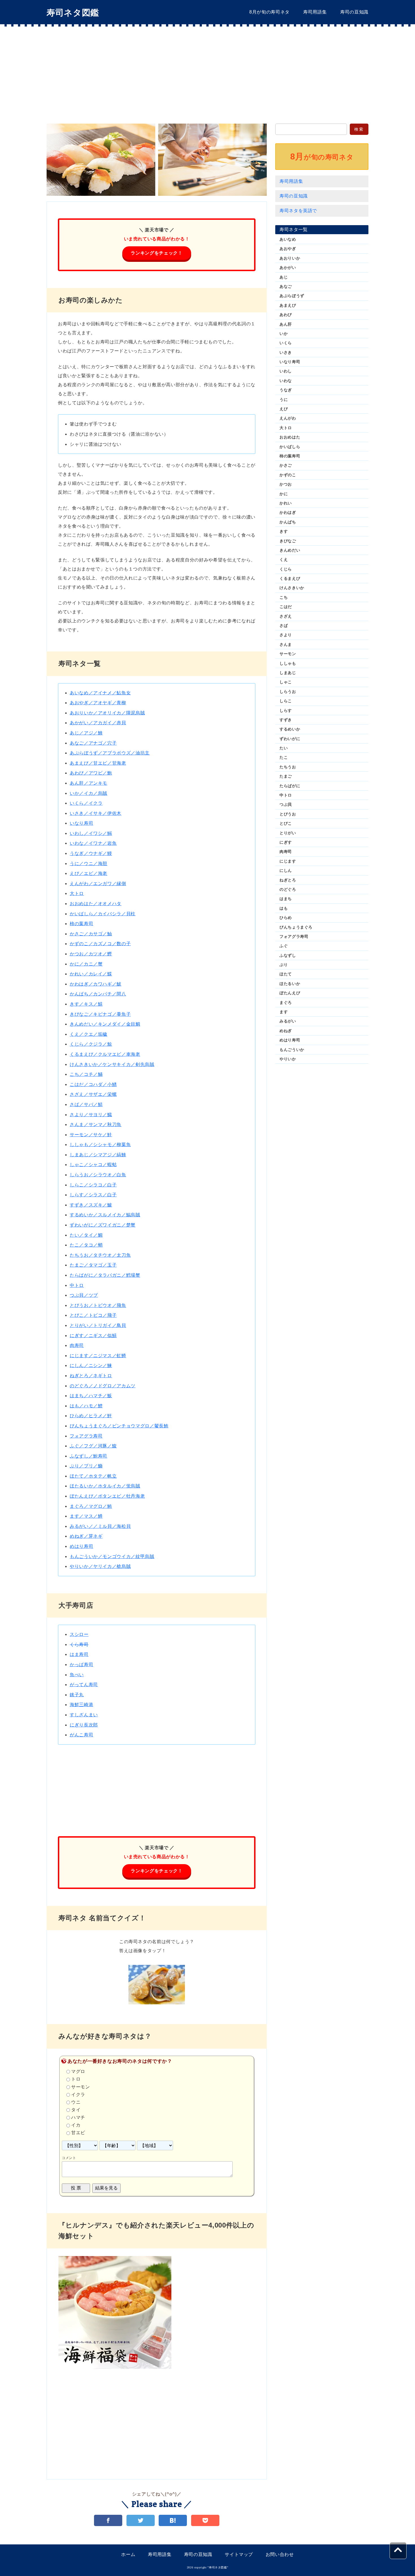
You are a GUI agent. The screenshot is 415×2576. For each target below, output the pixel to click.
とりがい (288, 833)
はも (284, 908)
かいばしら (290, 447)
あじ (284, 277)
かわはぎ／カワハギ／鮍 (96, 984)
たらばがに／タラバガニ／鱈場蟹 (105, 1275)
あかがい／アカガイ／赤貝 (98, 723)
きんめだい (290, 550)
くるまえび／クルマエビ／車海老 (105, 1054)
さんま (286, 644)
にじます (288, 861)
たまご (286, 776)
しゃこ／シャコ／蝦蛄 (93, 1165)
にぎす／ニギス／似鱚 (93, 1336)
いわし (286, 371)
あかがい (288, 267)
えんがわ (288, 418)
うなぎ (286, 390)
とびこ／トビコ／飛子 (93, 1315)
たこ (284, 757)
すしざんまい (84, 1715)
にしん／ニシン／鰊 (91, 1365)
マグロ (78, 2072)
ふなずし (288, 955)
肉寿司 (77, 1345)
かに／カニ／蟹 (86, 964)
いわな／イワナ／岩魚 (93, 843)
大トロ (77, 893)
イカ (76, 2125)
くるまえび (290, 578)
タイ (76, 2110)
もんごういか (292, 1050)
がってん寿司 (84, 1685)
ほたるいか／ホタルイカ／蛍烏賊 (105, 1486)
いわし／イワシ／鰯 (91, 833)
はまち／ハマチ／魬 (91, 1396)
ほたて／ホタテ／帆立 (93, 1476)
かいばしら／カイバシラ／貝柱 (103, 914)
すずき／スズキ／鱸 (91, 1205)
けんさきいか (292, 588)
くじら (286, 569)
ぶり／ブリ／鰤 (86, 1466)
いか (284, 333)
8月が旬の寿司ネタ (269, 12)
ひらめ (286, 918)
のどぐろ (288, 889)
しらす (286, 710)
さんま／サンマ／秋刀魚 (96, 1124)
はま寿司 (79, 1654)
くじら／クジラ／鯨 (91, 1044)
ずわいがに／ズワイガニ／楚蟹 (103, 1225)
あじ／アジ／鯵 (86, 733)
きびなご (288, 541)
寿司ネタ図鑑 (73, 13)
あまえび (288, 305)
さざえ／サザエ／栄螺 (93, 1094)
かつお (286, 484)
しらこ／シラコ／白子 (93, 1185)
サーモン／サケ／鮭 (91, 1135)
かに (284, 494)
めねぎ (286, 1031)
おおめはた (290, 437)
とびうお (288, 814)
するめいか (290, 729)
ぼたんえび (290, 993)
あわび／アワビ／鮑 (91, 773)
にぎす (286, 842)
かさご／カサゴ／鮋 (91, 934)
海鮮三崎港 (81, 1705)
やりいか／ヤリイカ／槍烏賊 (100, 1566)
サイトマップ (239, 2554)
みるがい (288, 1021)
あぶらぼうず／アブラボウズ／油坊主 (110, 753)
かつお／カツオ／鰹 (91, 954)
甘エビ (78, 2133)
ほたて (286, 974)
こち (284, 597)
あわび (286, 315)
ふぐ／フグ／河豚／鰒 (93, 1446)
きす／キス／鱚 (86, 1004)
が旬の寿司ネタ (322, 156)
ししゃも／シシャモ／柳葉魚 (100, 1145)
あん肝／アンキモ (89, 783)
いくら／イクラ (86, 803)
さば (284, 626)
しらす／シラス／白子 (93, 1195)
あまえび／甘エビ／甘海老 (98, 763)
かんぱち (288, 522)
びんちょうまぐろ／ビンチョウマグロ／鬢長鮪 (119, 1426)
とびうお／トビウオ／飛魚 (98, 1305)
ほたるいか (290, 984)
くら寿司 (79, 1644)
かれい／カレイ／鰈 (91, 974)
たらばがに (290, 786)
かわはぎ (288, 512)
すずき (286, 720)
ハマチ (78, 2118)
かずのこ (288, 475)
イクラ (78, 2095)
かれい (286, 503)
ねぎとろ (288, 880)
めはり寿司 (81, 1546)
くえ (284, 559)
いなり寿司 (81, 823)
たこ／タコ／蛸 (86, 1245)
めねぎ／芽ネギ (86, 1536)
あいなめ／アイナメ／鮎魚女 (100, 693)
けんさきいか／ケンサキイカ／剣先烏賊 (112, 1064)
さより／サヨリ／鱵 (91, 1115)
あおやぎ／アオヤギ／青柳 (98, 703)
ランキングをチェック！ (157, 253)
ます (284, 1012)
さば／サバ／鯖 (86, 1104)
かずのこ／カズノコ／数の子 (100, 944)
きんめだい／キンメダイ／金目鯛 (105, 1024)
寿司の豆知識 (354, 12)
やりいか (288, 1059)
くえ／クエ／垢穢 (89, 1034)
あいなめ (288, 239)
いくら (286, 343)
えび (284, 409)
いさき (286, 352)
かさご (286, 465)
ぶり (284, 965)
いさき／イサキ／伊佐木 (96, 813)
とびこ (286, 823)
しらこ (286, 701)
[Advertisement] (207, 69)
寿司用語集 (315, 12)
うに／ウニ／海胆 (89, 864)
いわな (286, 381)
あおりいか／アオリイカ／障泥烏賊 (107, 713)
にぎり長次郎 (84, 1725)
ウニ (76, 2102)
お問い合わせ (280, 2554)
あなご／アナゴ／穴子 (93, 743)
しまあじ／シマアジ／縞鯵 (98, 1155)
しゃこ (286, 682)
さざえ (286, 616)
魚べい (77, 1675)
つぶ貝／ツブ (84, 1295)
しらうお (288, 692)
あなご (286, 286)
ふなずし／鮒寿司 (89, 1456)
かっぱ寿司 (81, 1665)
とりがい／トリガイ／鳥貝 (98, 1325)
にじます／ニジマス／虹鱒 (98, 1356)
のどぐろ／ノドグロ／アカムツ (103, 1386)
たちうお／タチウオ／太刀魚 (100, 1255)
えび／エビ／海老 (89, 873)
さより (286, 635)
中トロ (77, 1285)
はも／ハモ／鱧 (86, 1406)
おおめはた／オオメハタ (96, 904)
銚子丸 (77, 1695)
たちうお (288, 767)
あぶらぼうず (292, 296)
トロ (76, 2079)
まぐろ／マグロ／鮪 (91, 1506)
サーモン (81, 2087)
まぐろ (286, 1002)
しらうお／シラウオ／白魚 (98, 1175)
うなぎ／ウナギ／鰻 (91, 853)
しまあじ (288, 673)
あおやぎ (288, 249)
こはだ (286, 607)
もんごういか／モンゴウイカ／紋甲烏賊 (112, 1556)
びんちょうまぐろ (296, 927)
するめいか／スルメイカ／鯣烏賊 (105, 1215)
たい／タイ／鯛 (86, 1235)
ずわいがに (290, 739)
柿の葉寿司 (81, 924)
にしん (286, 870)
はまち (286, 899)
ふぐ (284, 946)
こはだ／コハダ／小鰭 (93, 1084)
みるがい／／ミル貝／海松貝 (100, 1526)
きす (284, 531)
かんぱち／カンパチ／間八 (98, 994)
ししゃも (288, 663)
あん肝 (286, 324)
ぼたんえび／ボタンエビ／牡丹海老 (107, 1496)
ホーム (128, 2554)
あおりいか (290, 258)
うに (284, 400)
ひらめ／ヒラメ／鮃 (91, 1416)
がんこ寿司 (81, 1735)
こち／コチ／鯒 (86, 1074)
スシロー (79, 1634)
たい (284, 748)
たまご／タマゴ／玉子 (93, 1265)
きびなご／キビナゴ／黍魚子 (100, 1014)
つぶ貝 (286, 804)
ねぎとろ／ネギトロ (91, 1376)
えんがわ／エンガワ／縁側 (98, 884)
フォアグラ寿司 (86, 1436)
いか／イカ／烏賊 (89, 793)
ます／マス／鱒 (86, 1516)
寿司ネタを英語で (298, 211)
